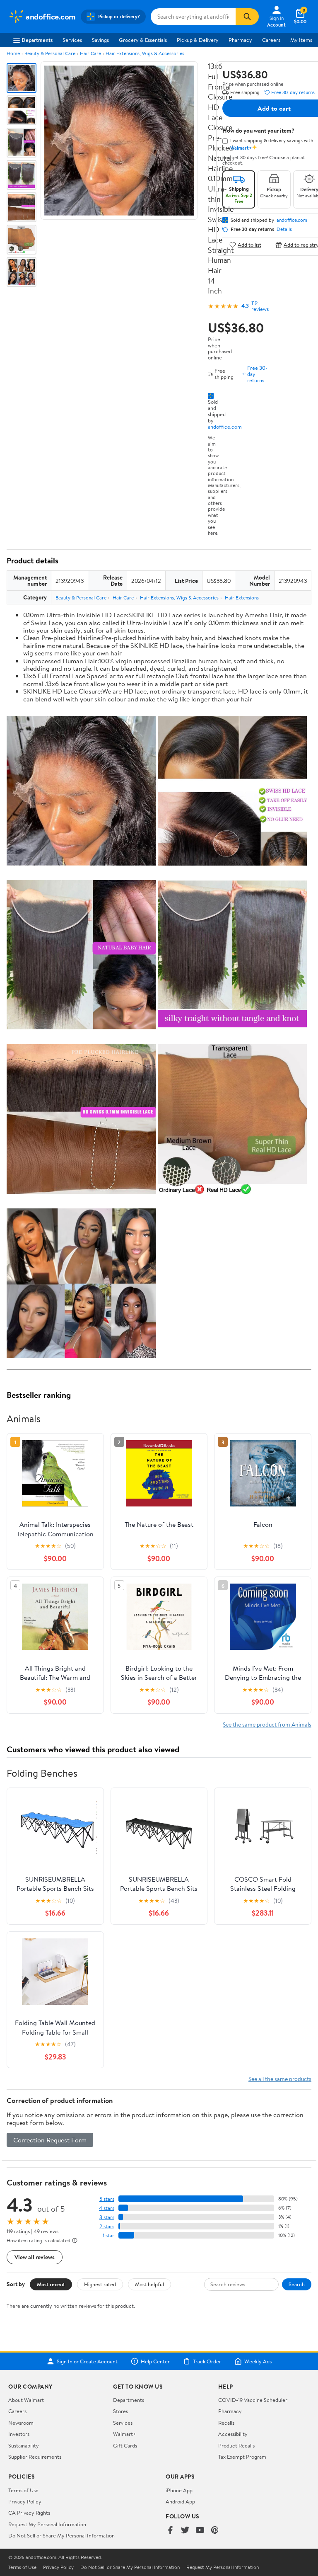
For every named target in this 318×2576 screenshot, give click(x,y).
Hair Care (90, 53)
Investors (19, 2434)
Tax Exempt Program (242, 2457)
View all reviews (35, 2257)
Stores (120, 2411)
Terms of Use (23, 2490)
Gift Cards (125, 2445)
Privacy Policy (25, 2501)
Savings (100, 40)
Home (13, 53)
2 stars (107, 2226)
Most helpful (149, 2284)
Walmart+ (125, 2434)
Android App (180, 2501)
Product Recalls (236, 2445)
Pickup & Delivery (198, 40)
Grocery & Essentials (143, 40)
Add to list (249, 245)
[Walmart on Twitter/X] (185, 2531)
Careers (271, 40)
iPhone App (179, 2490)
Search (297, 2284)
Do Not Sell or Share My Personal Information (61, 2535)
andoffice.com (225, 427)
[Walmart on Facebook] (170, 2531)
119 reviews (260, 306)
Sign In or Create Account (87, 2361)
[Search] (247, 17)
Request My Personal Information (47, 2524)
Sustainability (24, 2445)
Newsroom (21, 2423)
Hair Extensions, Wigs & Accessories (145, 53)
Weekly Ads (258, 2361)
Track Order (207, 2361)
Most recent (51, 2284)
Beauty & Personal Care (50, 53)
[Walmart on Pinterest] (215, 2531)
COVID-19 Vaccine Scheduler (253, 2400)
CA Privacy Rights (29, 2513)
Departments (37, 40)
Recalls (226, 2423)
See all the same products (280, 2079)
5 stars (107, 2199)
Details (284, 229)
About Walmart (26, 2400)
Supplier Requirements (35, 2457)
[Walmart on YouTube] (200, 2531)
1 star (108, 2235)
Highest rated (100, 2284)
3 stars (107, 2217)
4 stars (107, 2208)
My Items (301, 40)
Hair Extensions (242, 598)
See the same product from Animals (267, 1724)
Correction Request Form (50, 2140)
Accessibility (233, 2434)
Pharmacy (240, 40)
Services (72, 40)
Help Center (155, 2361)
